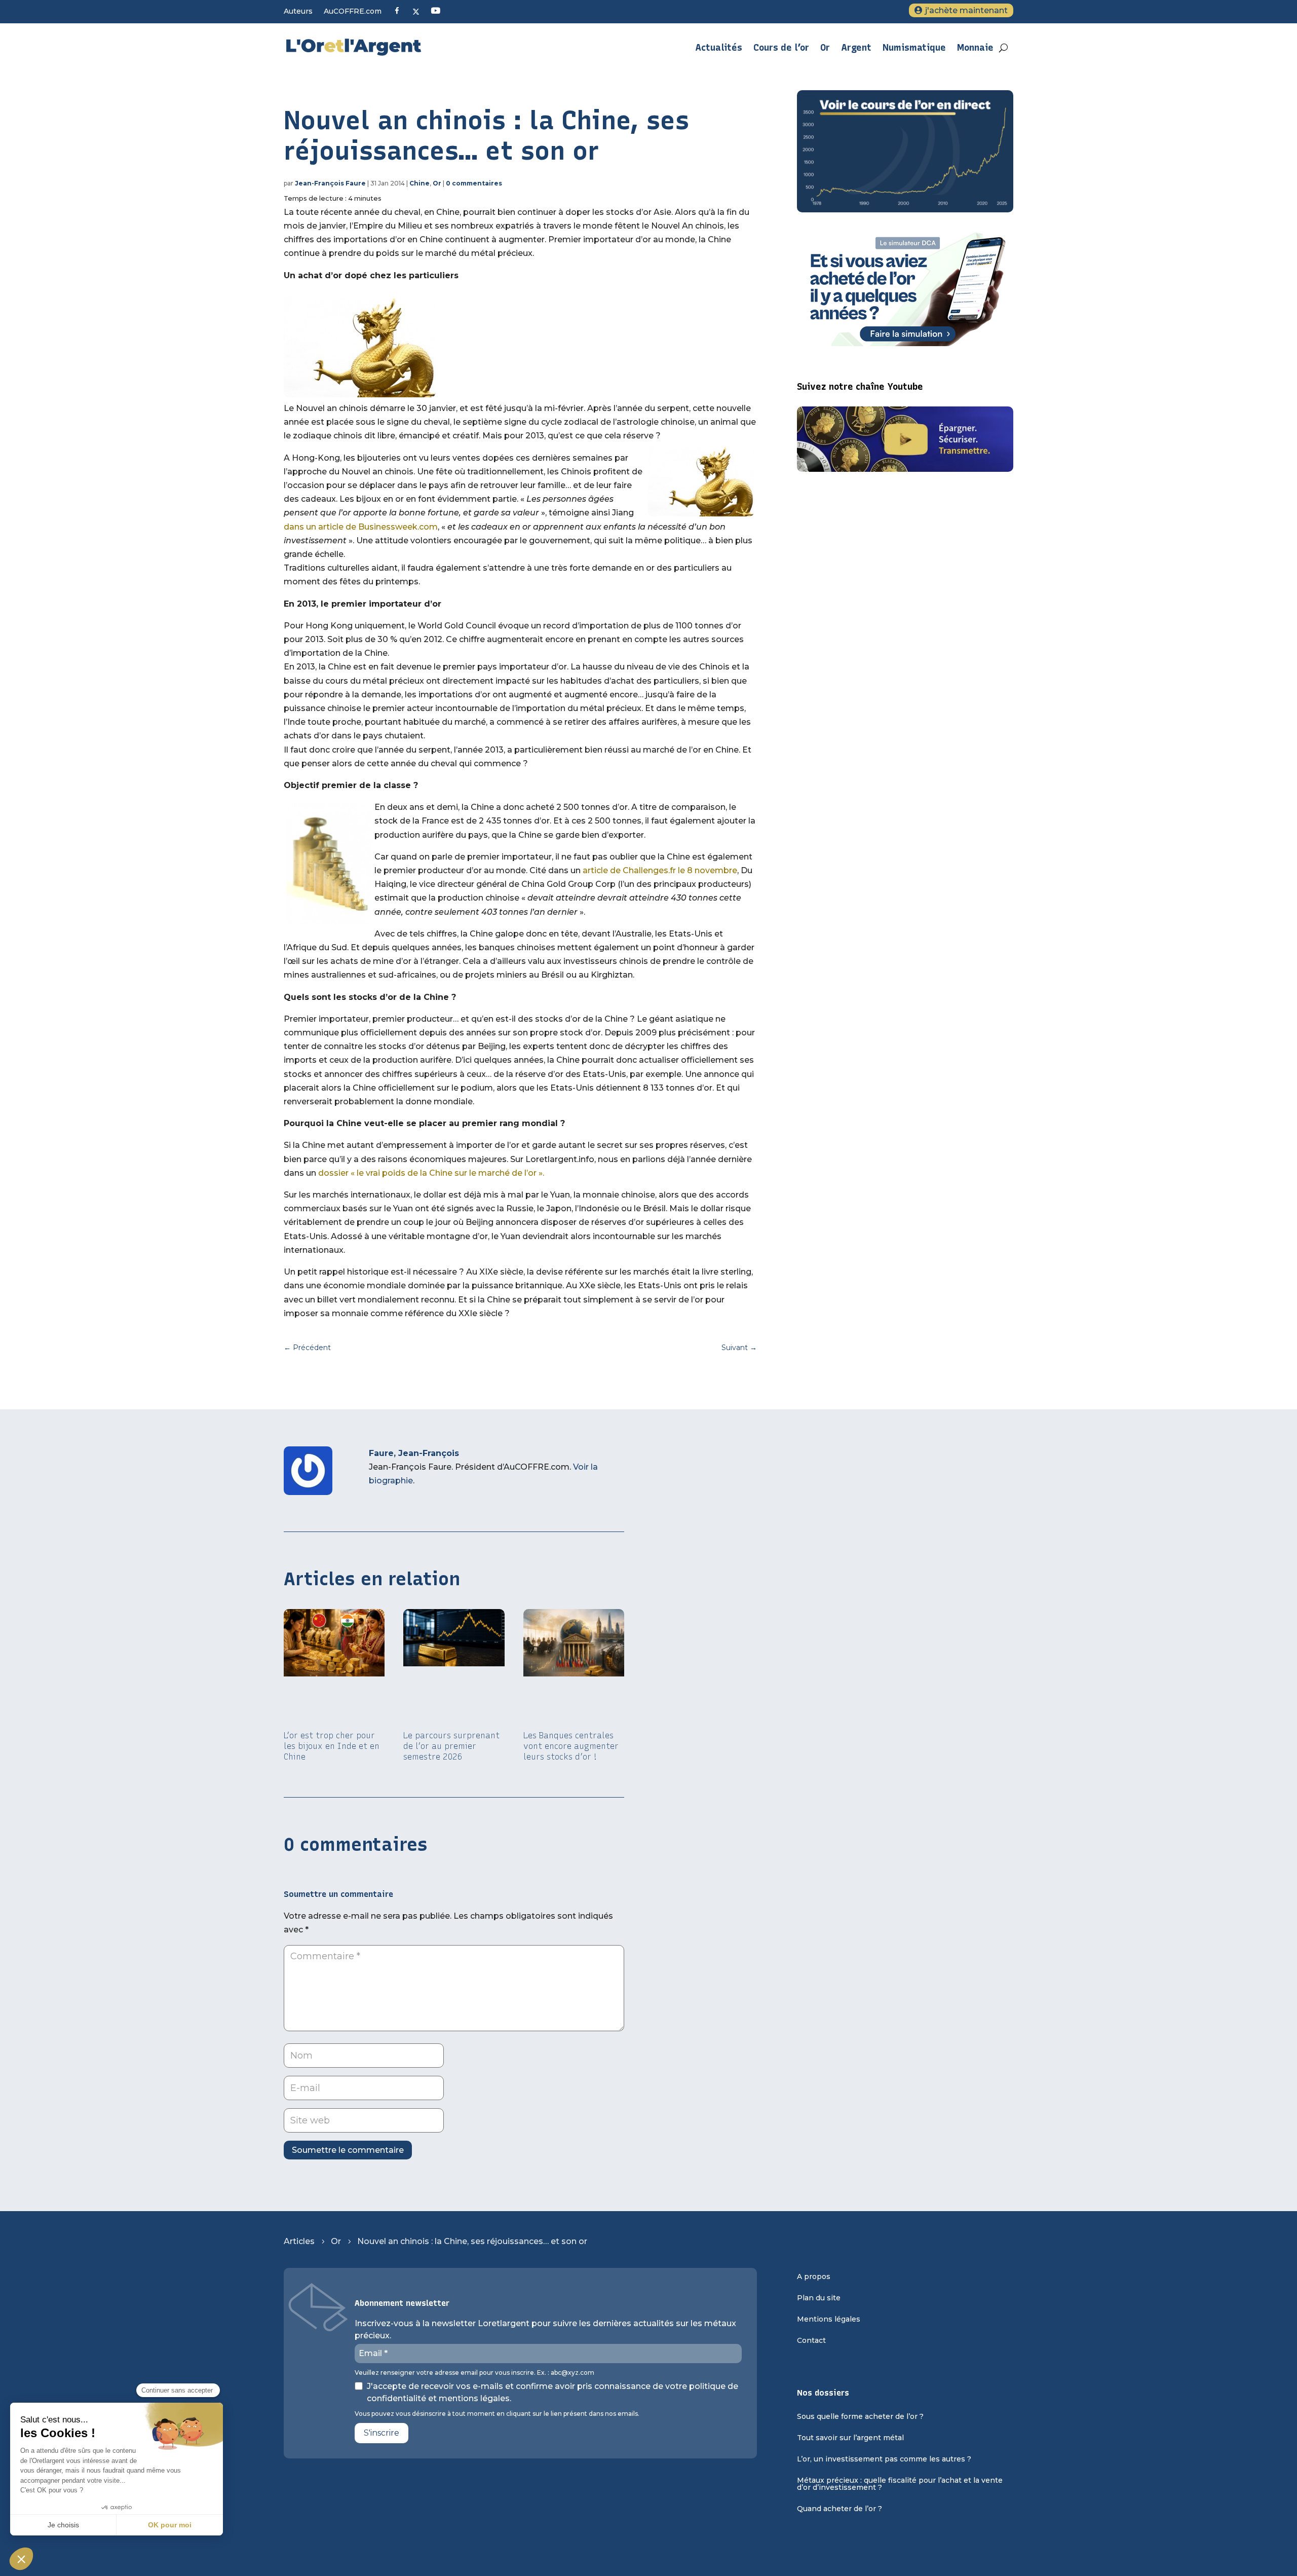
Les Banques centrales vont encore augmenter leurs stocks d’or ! (571, 1746)
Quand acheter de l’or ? (840, 2509)
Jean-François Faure (330, 183)
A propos (814, 2277)
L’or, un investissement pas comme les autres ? (884, 2459)
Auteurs (298, 12)
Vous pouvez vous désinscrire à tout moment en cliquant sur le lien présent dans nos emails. (497, 2414)
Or (825, 48)
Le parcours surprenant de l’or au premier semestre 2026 (451, 1746)
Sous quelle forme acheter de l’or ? (860, 2417)
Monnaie (975, 48)
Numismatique (914, 48)
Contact (811, 2341)
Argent (856, 48)
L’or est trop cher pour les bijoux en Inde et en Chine (332, 1746)
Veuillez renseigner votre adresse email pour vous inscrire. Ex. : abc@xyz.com (474, 2373)
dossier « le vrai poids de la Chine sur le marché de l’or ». (431, 1173)
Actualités (719, 48)
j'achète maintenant (966, 10)
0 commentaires (474, 183)
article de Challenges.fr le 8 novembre (659, 870)
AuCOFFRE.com (353, 12)
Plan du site (819, 2298)
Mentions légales (829, 2320)
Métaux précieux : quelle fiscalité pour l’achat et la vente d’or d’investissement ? (900, 2484)
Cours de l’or (781, 48)
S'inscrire (382, 2433)
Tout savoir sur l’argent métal (850, 2438)
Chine (419, 183)
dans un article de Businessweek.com (361, 527)
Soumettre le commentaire (348, 2150)
